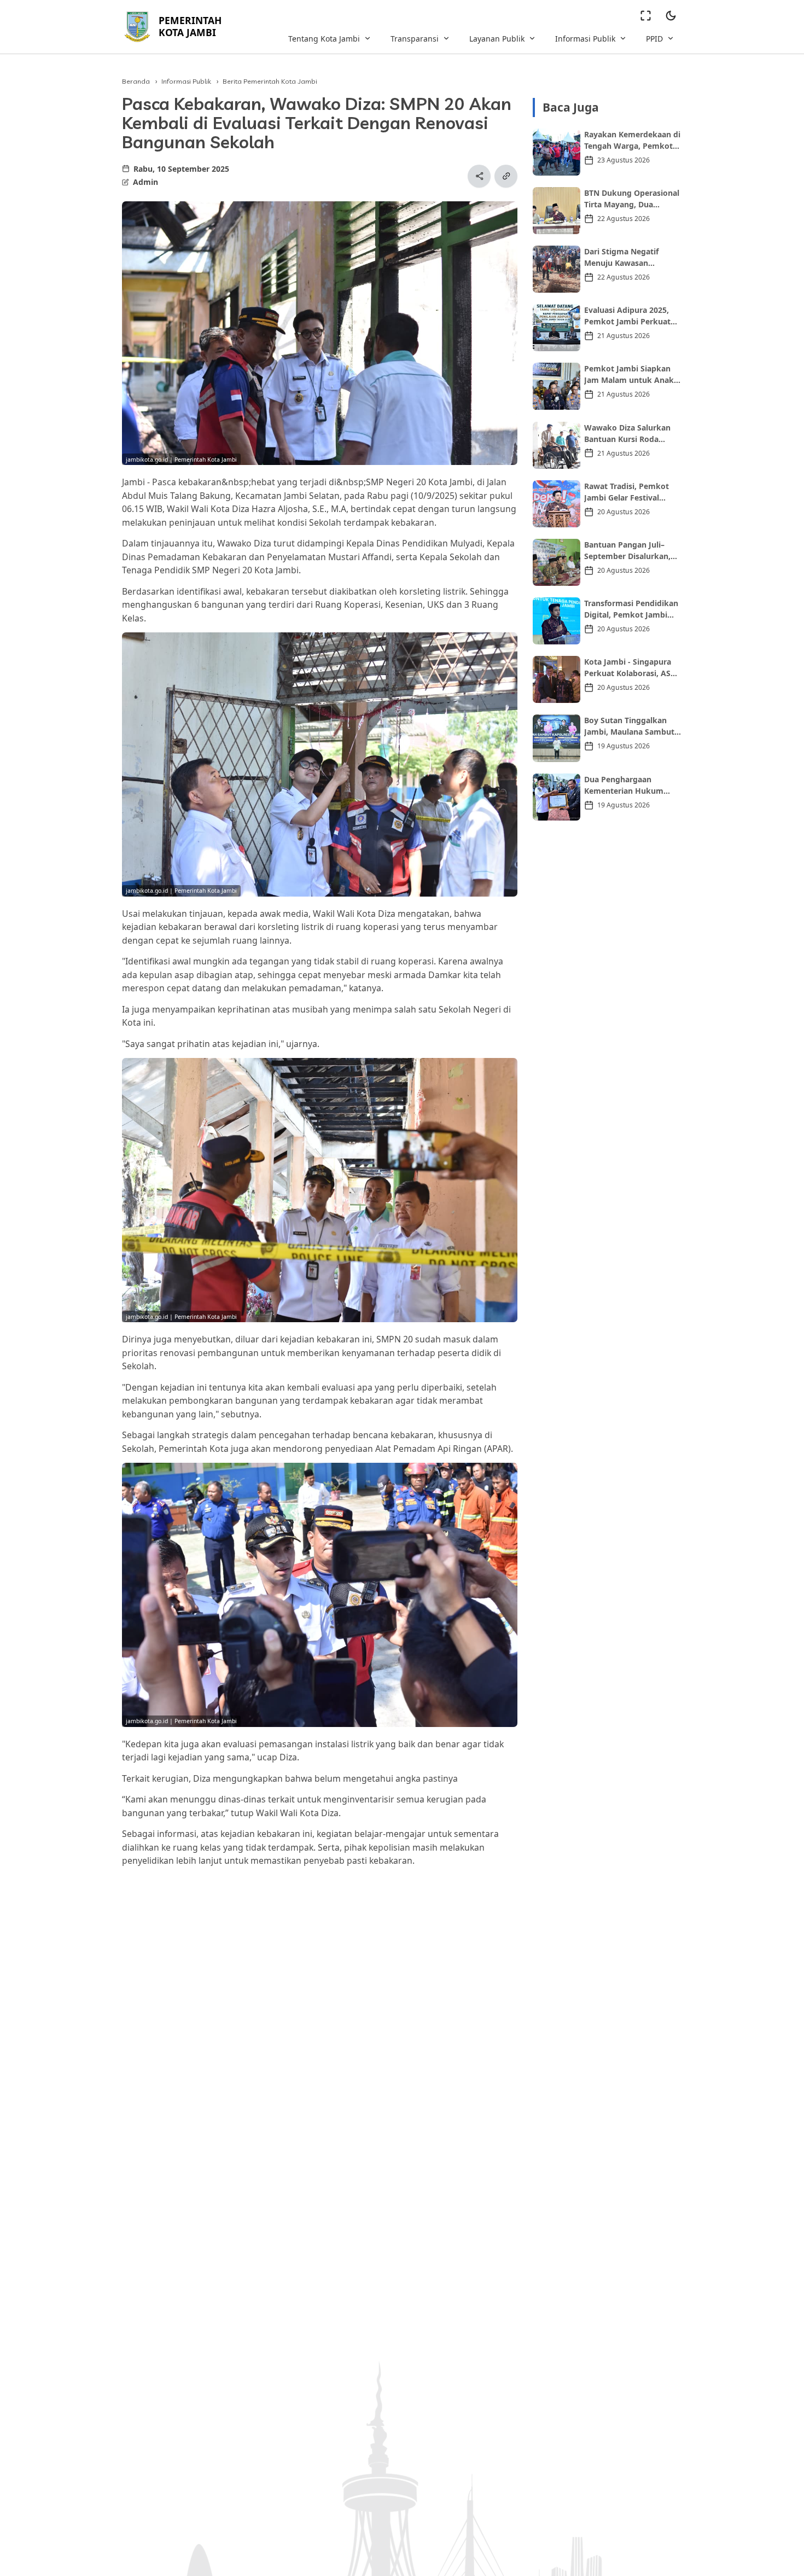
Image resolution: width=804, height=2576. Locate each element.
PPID (654, 39)
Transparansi (415, 39)
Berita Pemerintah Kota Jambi (270, 81)
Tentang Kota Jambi (324, 39)
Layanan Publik (497, 39)
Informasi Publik (585, 39)
